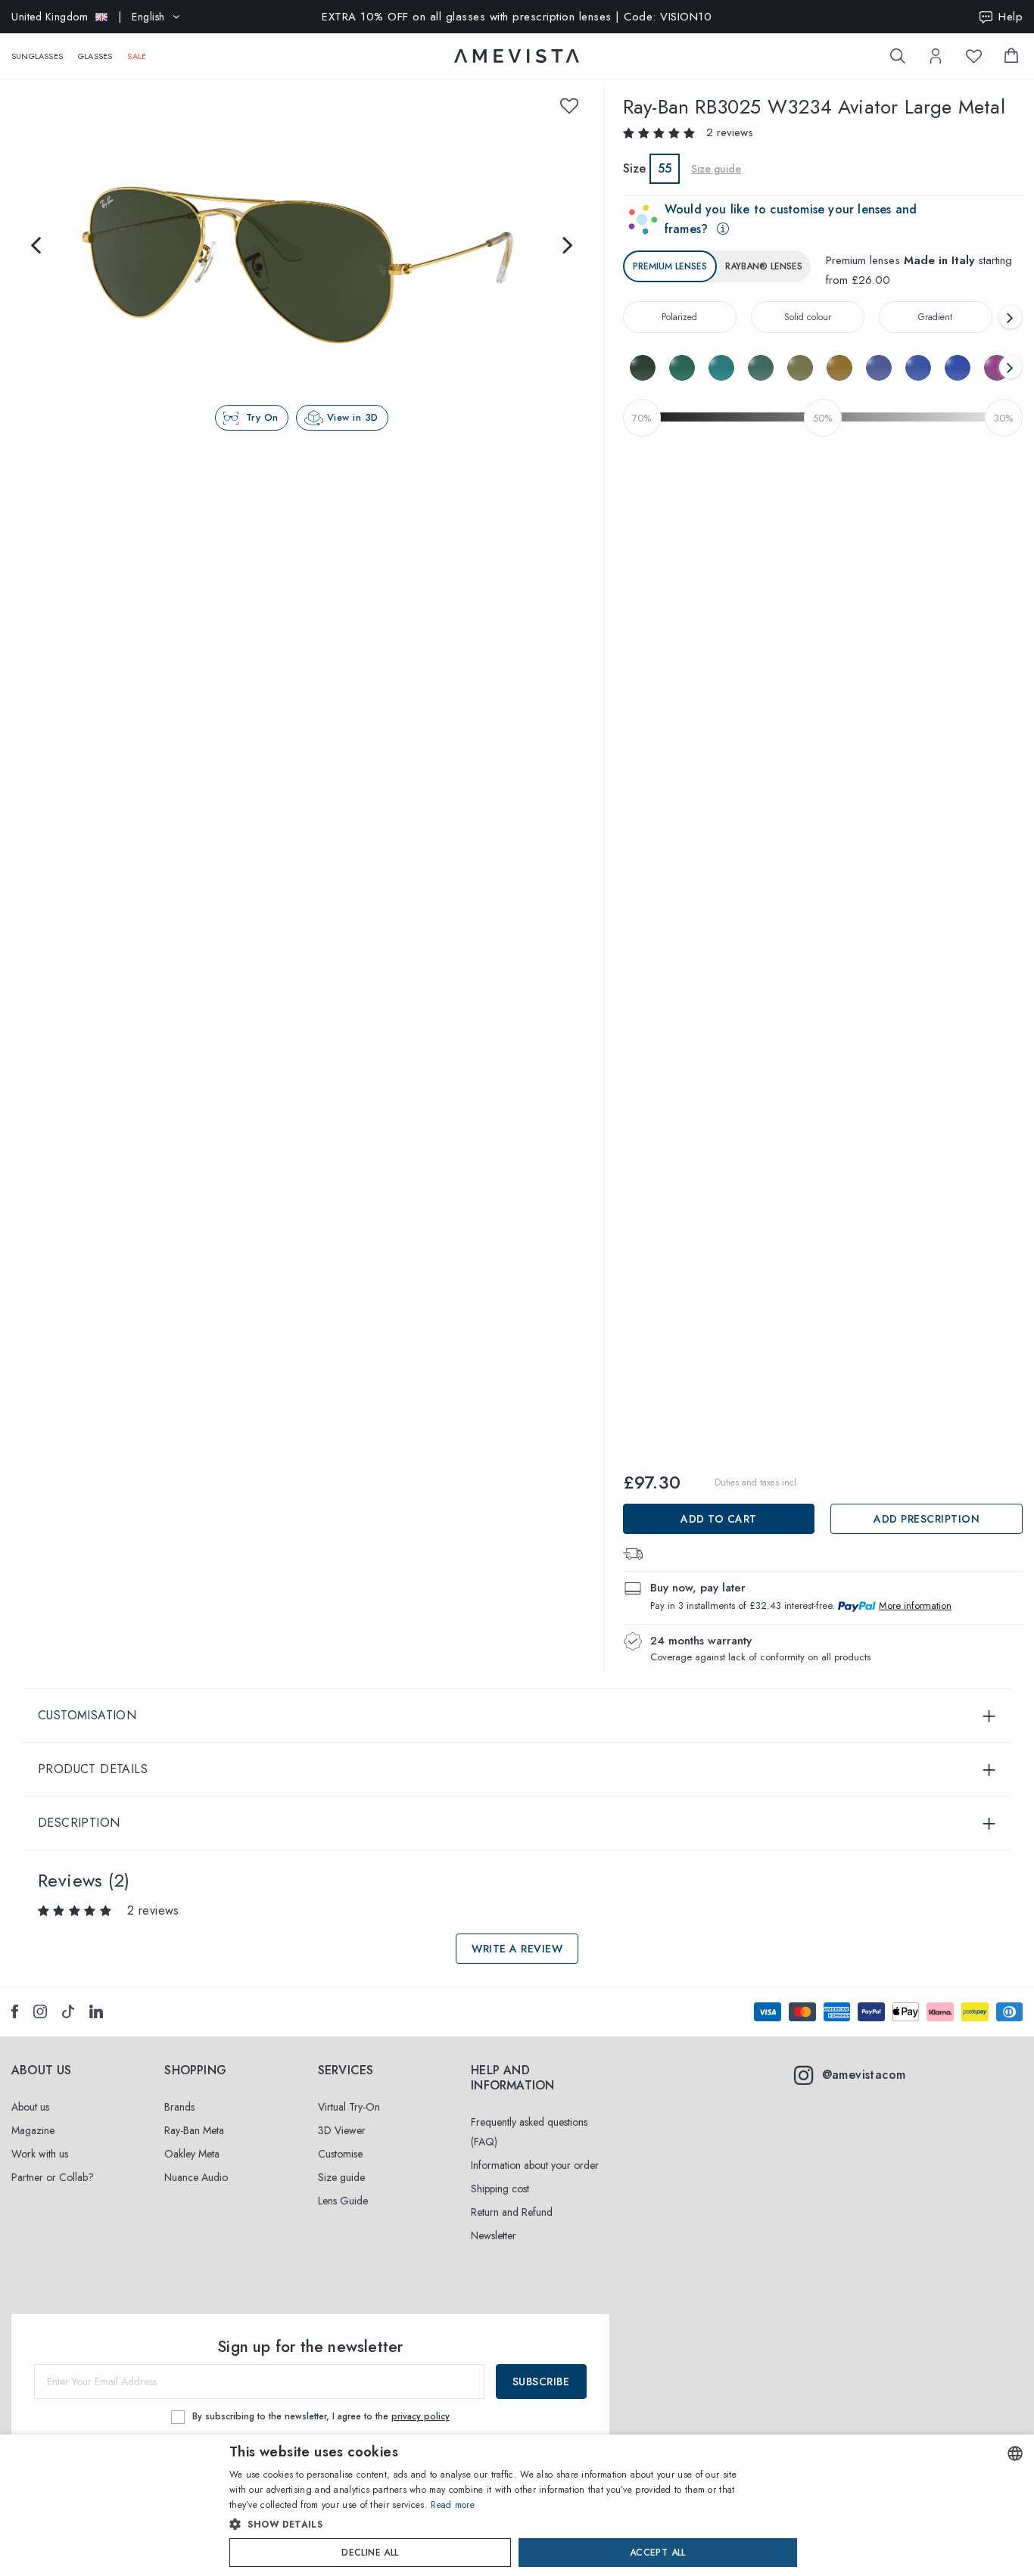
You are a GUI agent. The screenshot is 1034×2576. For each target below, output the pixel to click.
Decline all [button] (370, 2553)
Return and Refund (512, 2212)
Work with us (40, 2154)
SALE (137, 56)
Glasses (95, 56)
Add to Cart (719, 1519)
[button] (485, 2525)
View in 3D (353, 417)
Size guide (341, 2177)
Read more (453, 2505)
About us (30, 2107)
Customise (340, 2154)
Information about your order (535, 2165)
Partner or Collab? (53, 2177)
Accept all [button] (658, 2553)
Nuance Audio (196, 2177)
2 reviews (730, 132)
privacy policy (420, 2416)
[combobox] (1015, 2453)
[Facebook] (15, 2011)
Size (634, 168)
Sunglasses (37, 56)
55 (665, 168)
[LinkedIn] (96, 2011)
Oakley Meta (192, 2154)
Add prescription (927, 1519)
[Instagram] (40, 2011)
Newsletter (494, 2235)
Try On (262, 417)
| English (88, 17)
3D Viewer (342, 2130)
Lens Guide (343, 2201)
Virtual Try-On (349, 2107)
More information (915, 1605)
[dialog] (517, 2505)
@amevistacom (864, 2075)
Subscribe (541, 2382)
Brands (179, 2107)
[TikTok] (68, 2011)
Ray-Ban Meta (194, 2130)
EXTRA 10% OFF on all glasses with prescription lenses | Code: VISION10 (517, 17)
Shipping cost (500, 2189)
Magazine (33, 2130)
